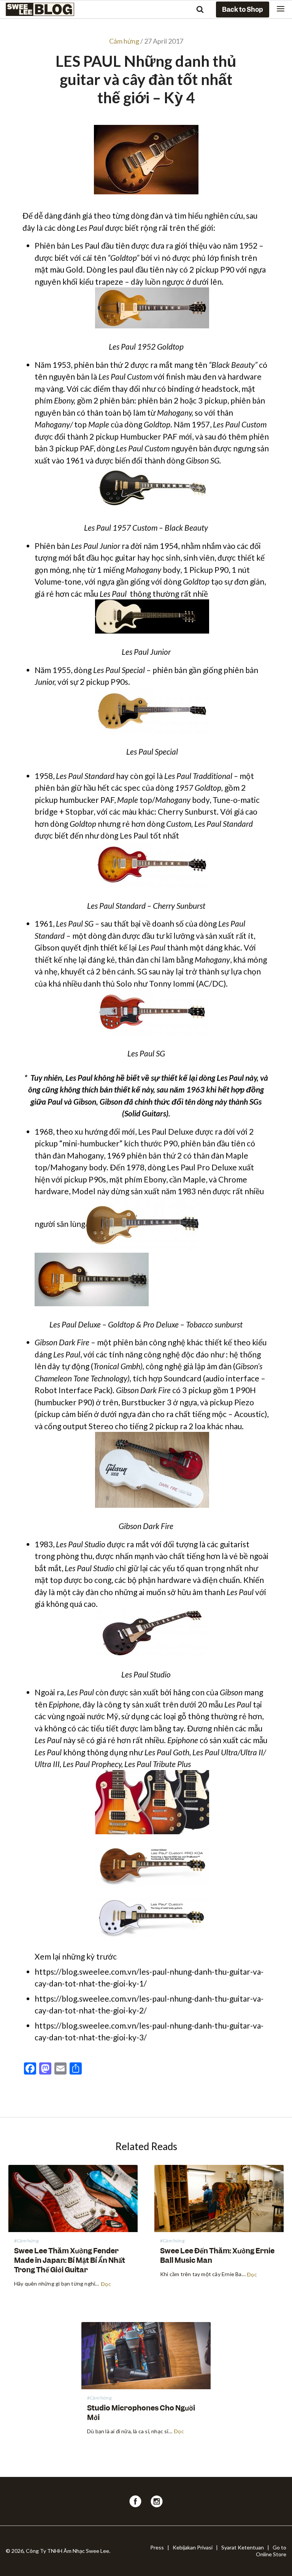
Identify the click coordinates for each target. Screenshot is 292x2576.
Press (157, 2547)
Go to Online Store (271, 2551)
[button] (281, 9)
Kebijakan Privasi (193, 2547)
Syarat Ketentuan (243, 2547)
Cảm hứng (124, 41)
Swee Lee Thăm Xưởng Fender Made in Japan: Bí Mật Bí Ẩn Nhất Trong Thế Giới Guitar (70, 2260)
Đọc (106, 2284)
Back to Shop (243, 9)
